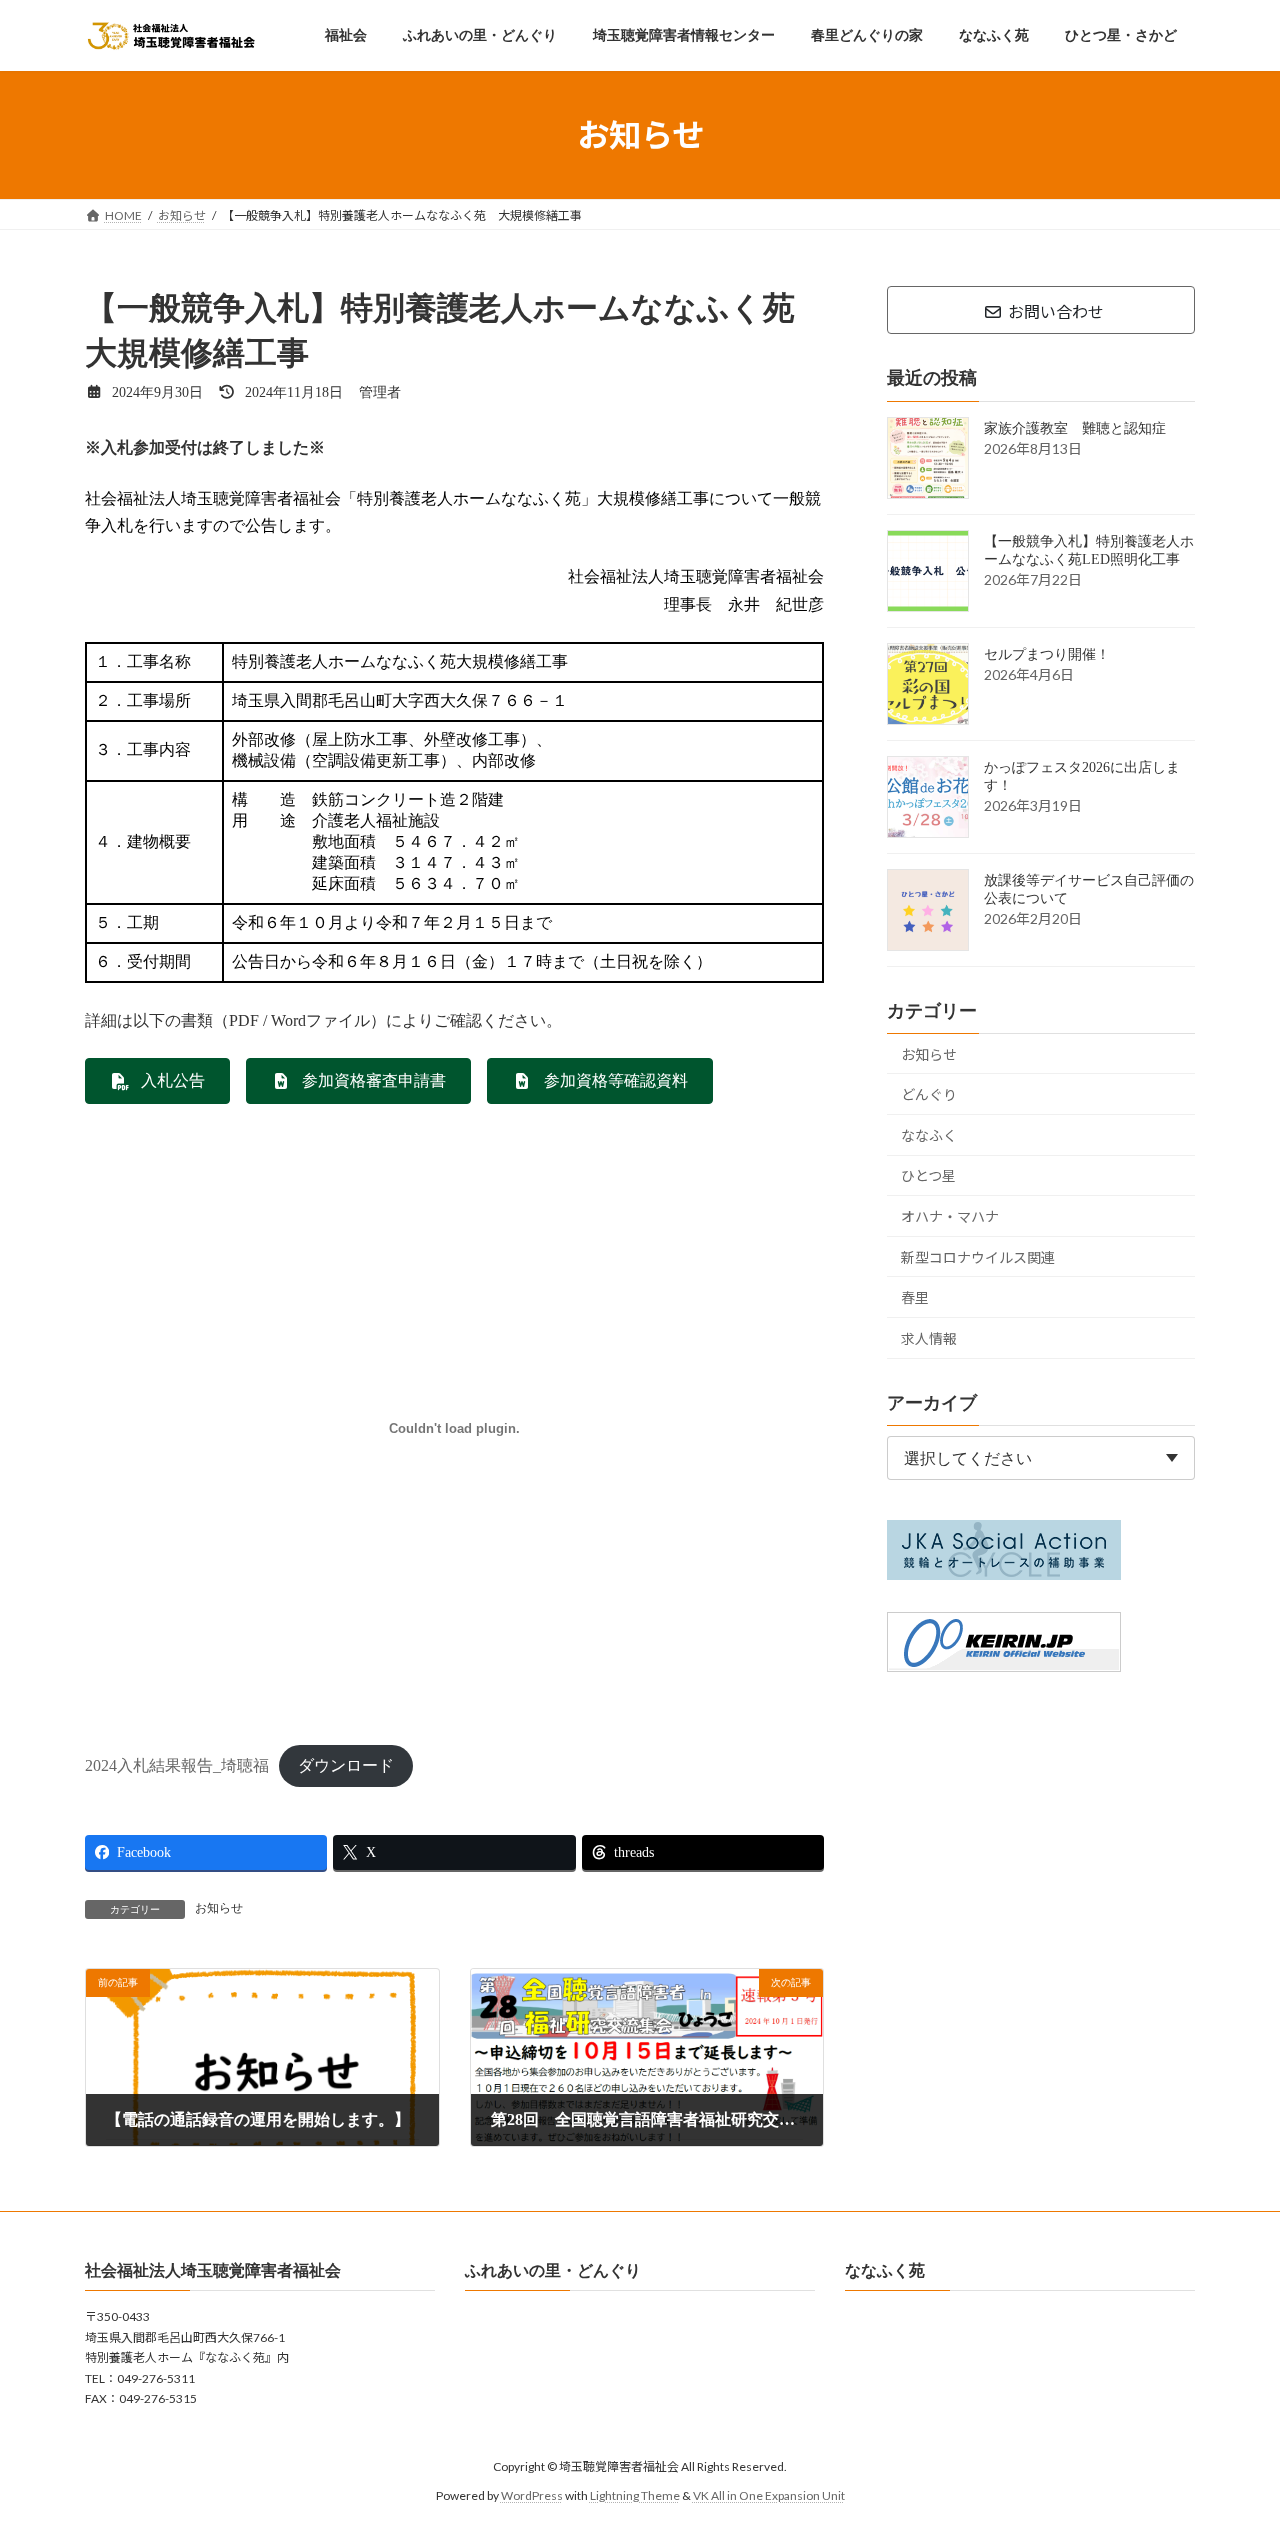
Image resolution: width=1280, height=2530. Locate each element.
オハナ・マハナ (950, 1216)
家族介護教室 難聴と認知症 (1075, 428)
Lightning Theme (635, 2495)
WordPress (532, 2495)
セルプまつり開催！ (1047, 654)
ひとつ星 (928, 1176)
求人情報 (929, 1338)
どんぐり (929, 1094)
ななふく (929, 1135)
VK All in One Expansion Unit (769, 2495)
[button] (157, 1081)
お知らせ (219, 1908)
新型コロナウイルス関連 (978, 1257)
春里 (915, 1297)
